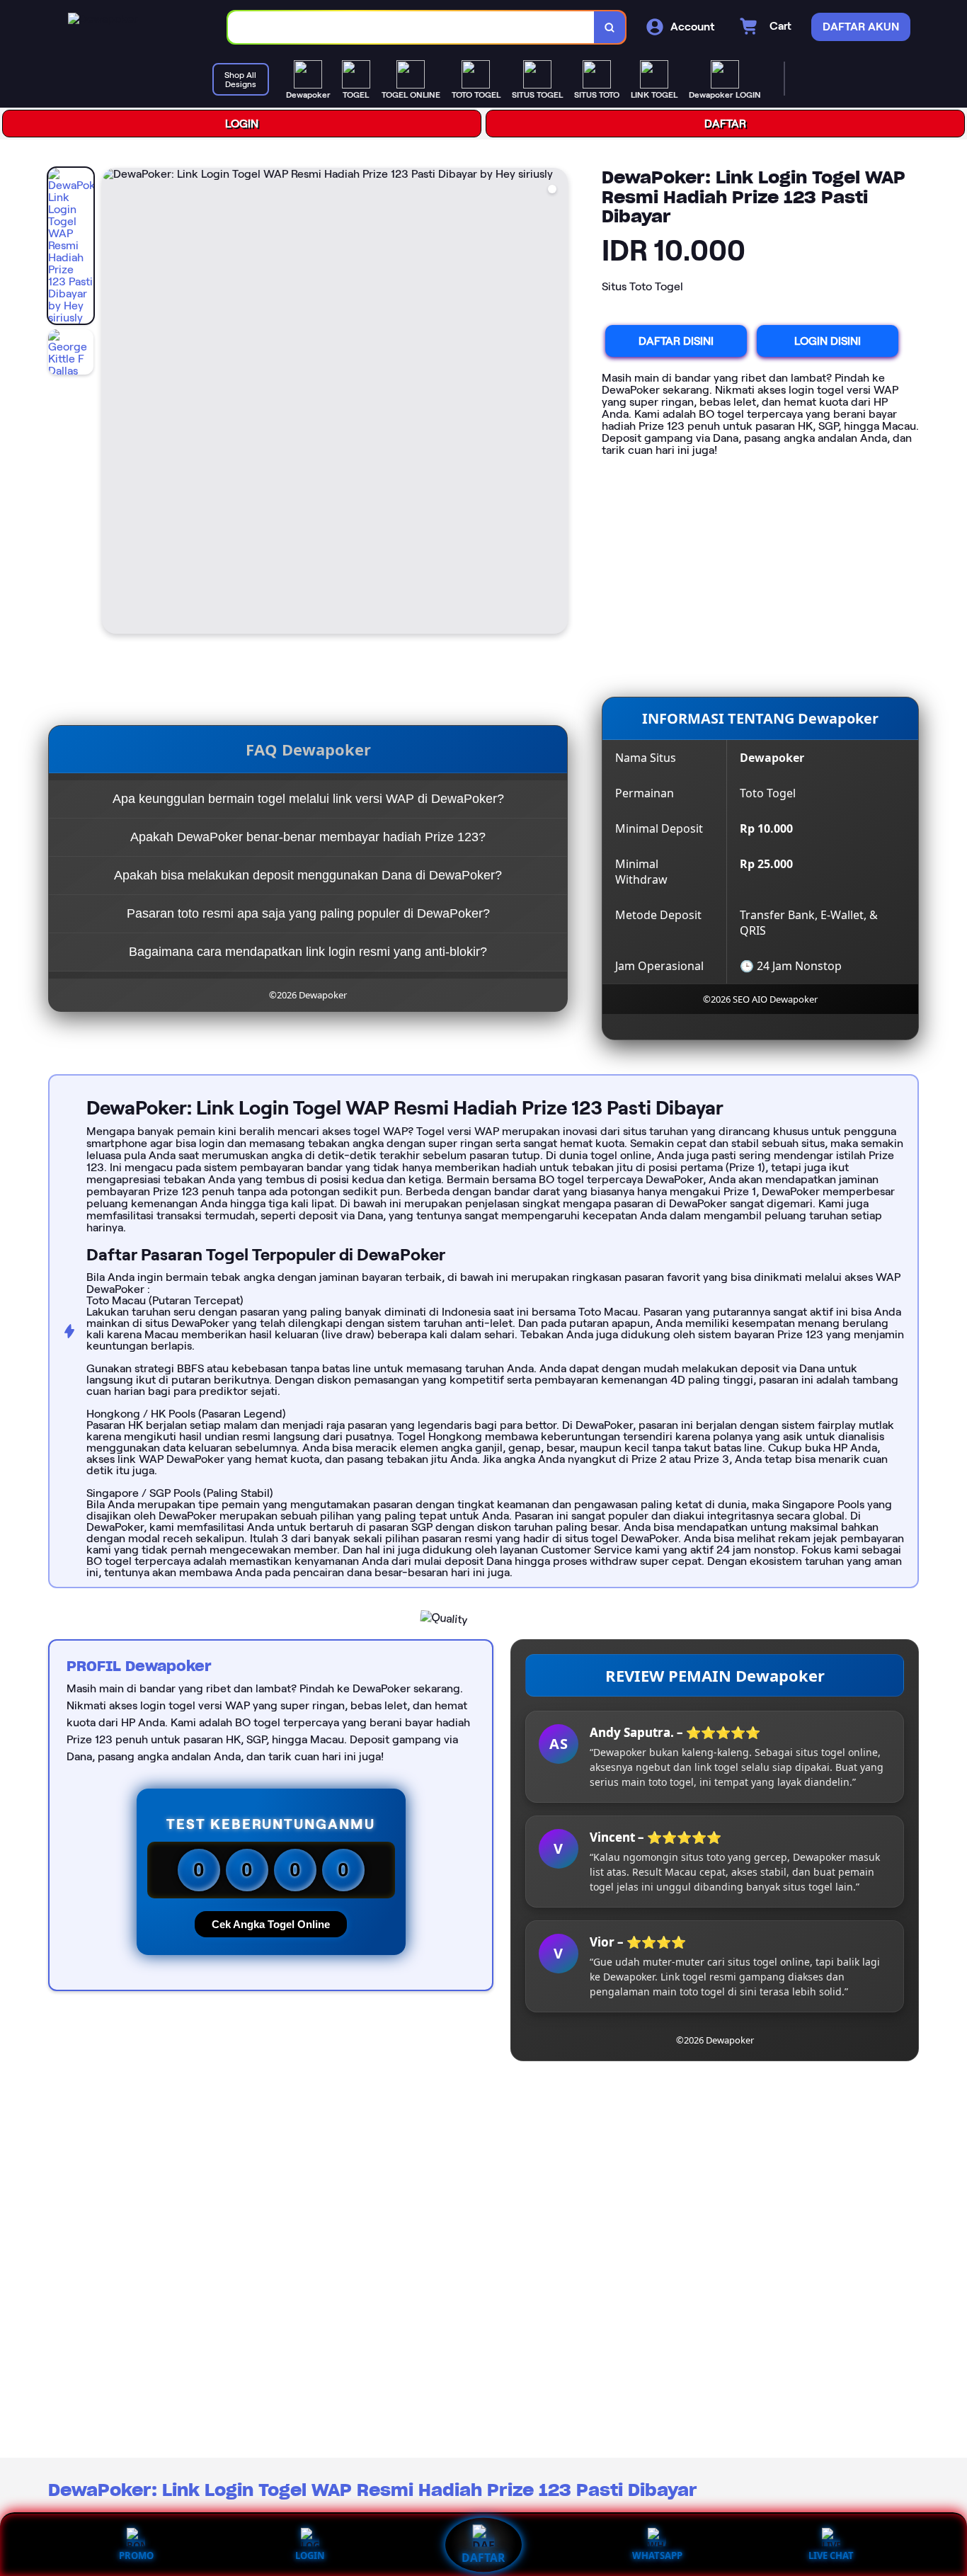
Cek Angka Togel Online (271, 1924)
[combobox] (411, 27)
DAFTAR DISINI (676, 341)
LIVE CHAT (831, 2555)
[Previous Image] (113, 403)
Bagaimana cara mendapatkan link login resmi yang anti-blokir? (308, 952)
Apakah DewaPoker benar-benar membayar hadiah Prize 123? (308, 837)
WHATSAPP (657, 2555)
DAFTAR (725, 124)
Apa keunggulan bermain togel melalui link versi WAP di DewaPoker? (308, 799)
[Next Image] (556, 403)
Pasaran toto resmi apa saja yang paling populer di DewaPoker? (308, 913)
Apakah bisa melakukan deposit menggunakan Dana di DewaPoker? (308, 875)
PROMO (136, 2555)
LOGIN (242, 124)
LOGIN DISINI (828, 341)
